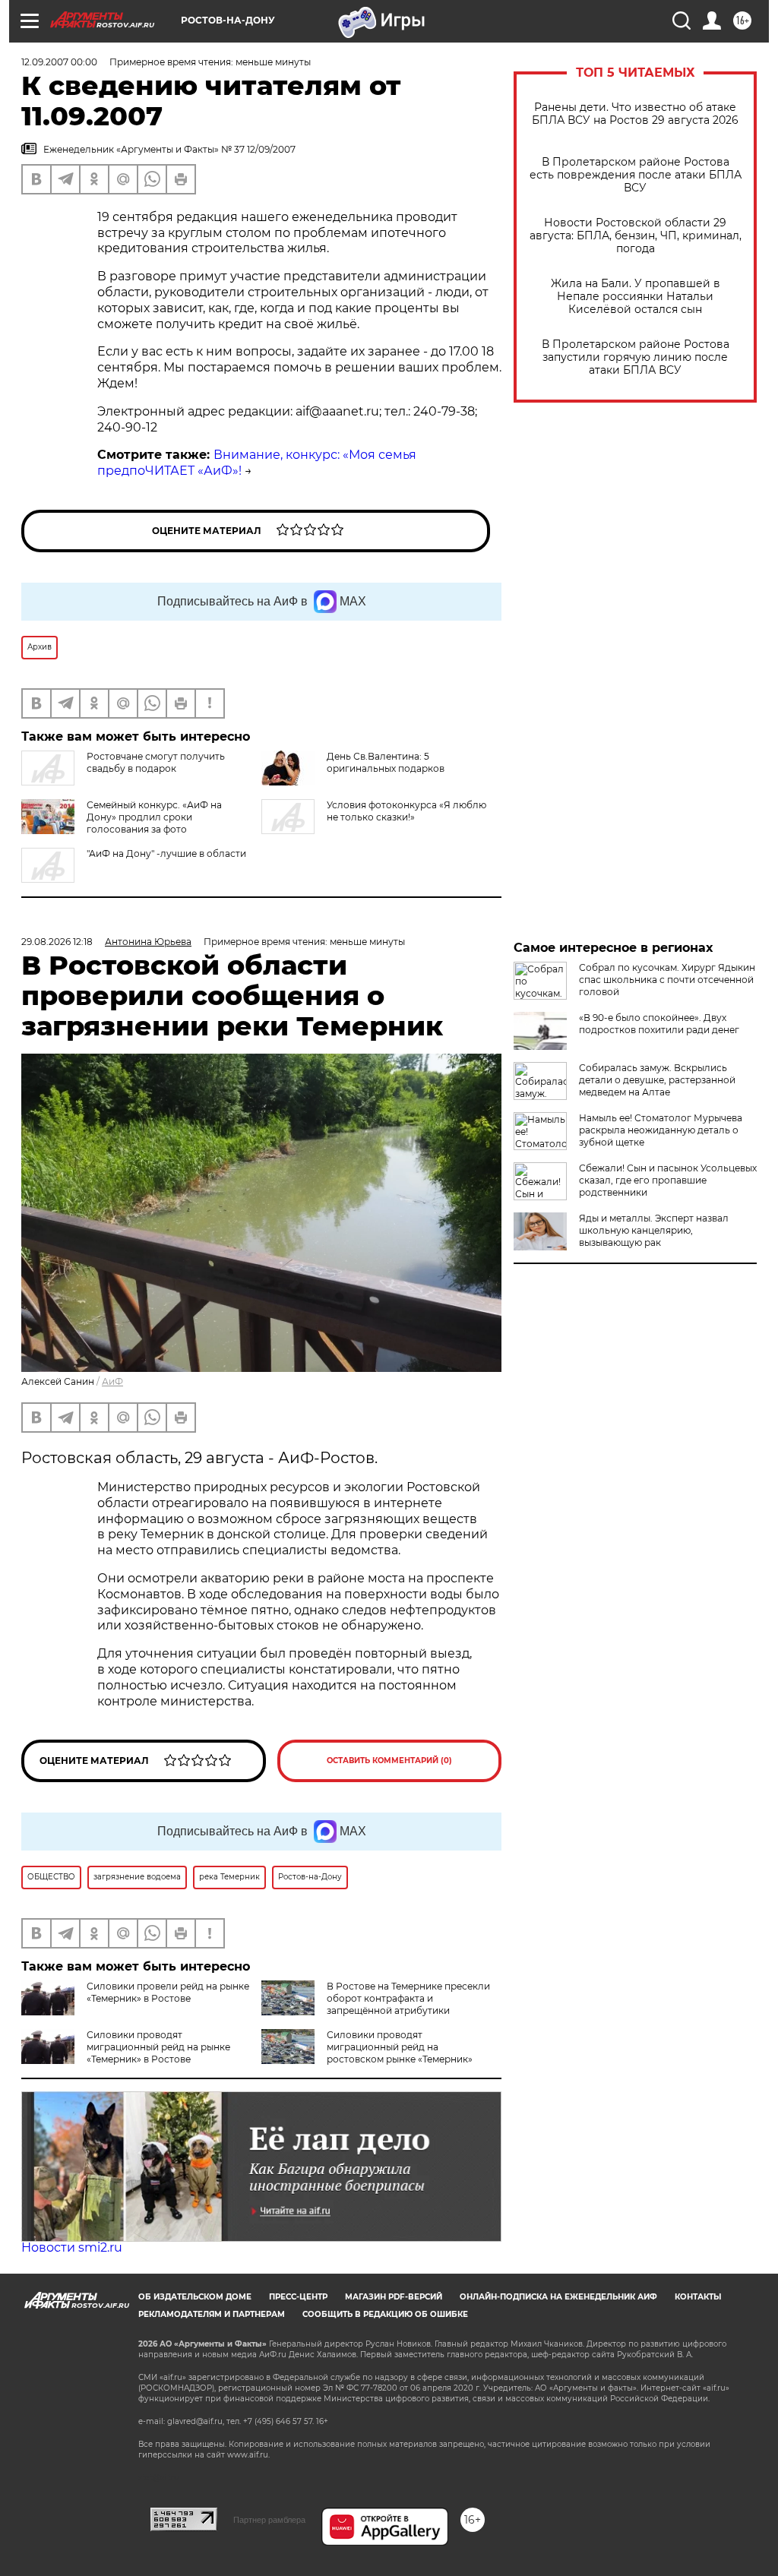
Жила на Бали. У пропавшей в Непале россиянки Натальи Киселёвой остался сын (636, 297)
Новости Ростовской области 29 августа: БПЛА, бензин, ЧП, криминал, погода (636, 236)
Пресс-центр (298, 2297)
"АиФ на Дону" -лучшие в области (166, 853)
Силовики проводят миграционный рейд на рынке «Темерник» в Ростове (158, 2047)
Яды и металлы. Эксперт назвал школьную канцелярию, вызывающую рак (654, 1230)
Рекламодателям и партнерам (212, 2314)
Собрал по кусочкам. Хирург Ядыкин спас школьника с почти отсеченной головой (667, 980)
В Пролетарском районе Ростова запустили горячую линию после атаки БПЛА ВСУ (636, 357)
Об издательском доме (195, 2297)
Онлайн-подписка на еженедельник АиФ (558, 2297)
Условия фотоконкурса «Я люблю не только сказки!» (406, 811)
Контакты (698, 2297)
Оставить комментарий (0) (389, 1761)
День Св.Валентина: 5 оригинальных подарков (386, 762)
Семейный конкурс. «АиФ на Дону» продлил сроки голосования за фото (154, 817)
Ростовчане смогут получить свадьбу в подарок (156, 762)
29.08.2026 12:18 (57, 942)
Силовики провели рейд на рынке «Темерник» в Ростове (168, 1992)
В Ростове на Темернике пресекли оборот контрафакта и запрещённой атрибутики (408, 1998)
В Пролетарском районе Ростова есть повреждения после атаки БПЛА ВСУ (636, 175)
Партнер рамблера (269, 2520)
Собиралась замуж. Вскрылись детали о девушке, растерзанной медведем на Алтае (657, 1080)
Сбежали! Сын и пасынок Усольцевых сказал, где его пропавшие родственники (668, 1180)
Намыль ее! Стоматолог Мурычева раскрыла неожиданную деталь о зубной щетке (661, 1130)
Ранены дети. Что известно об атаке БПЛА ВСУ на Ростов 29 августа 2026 (635, 114)
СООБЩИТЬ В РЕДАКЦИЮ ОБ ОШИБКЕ (385, 2314)
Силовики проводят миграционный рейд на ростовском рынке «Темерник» (400, 2047)
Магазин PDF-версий (394, 2297)
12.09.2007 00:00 (59, 62)
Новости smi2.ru (72, 2247)
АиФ (112, 1381)
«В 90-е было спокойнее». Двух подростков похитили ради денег (659, 1024)
